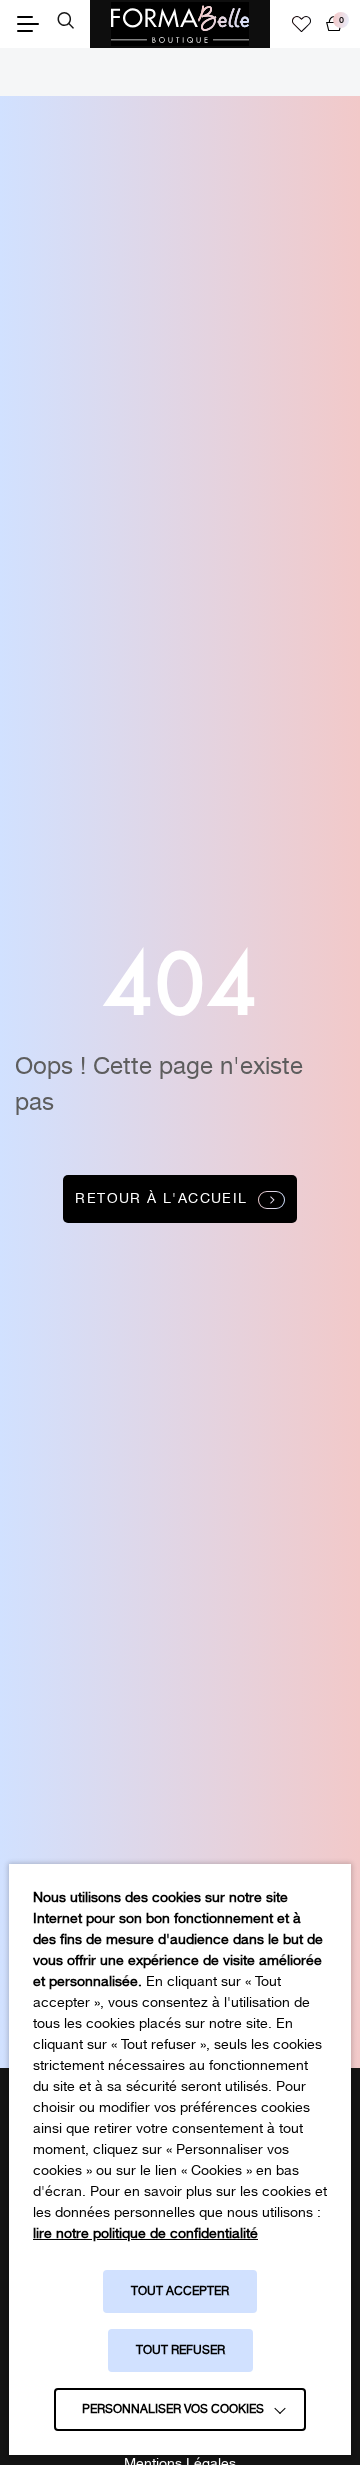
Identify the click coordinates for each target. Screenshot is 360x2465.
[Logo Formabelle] (180, 24)
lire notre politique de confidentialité (145, 2234)
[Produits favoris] (301, 24)
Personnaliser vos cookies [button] (173, 2409)
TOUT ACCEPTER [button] (180, 2291)
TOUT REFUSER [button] (180, 2350)
